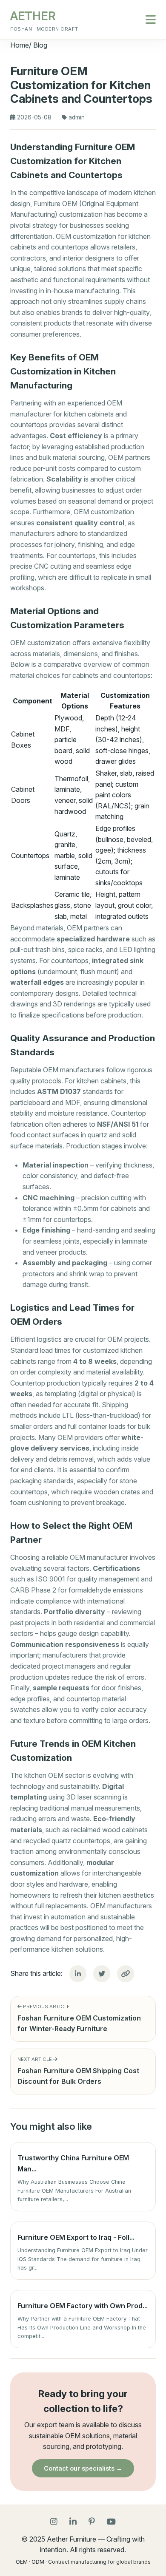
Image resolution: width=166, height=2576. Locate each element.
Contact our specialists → (83, 2468)
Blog (40, 45)
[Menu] (151, 20)
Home (20, 45)
